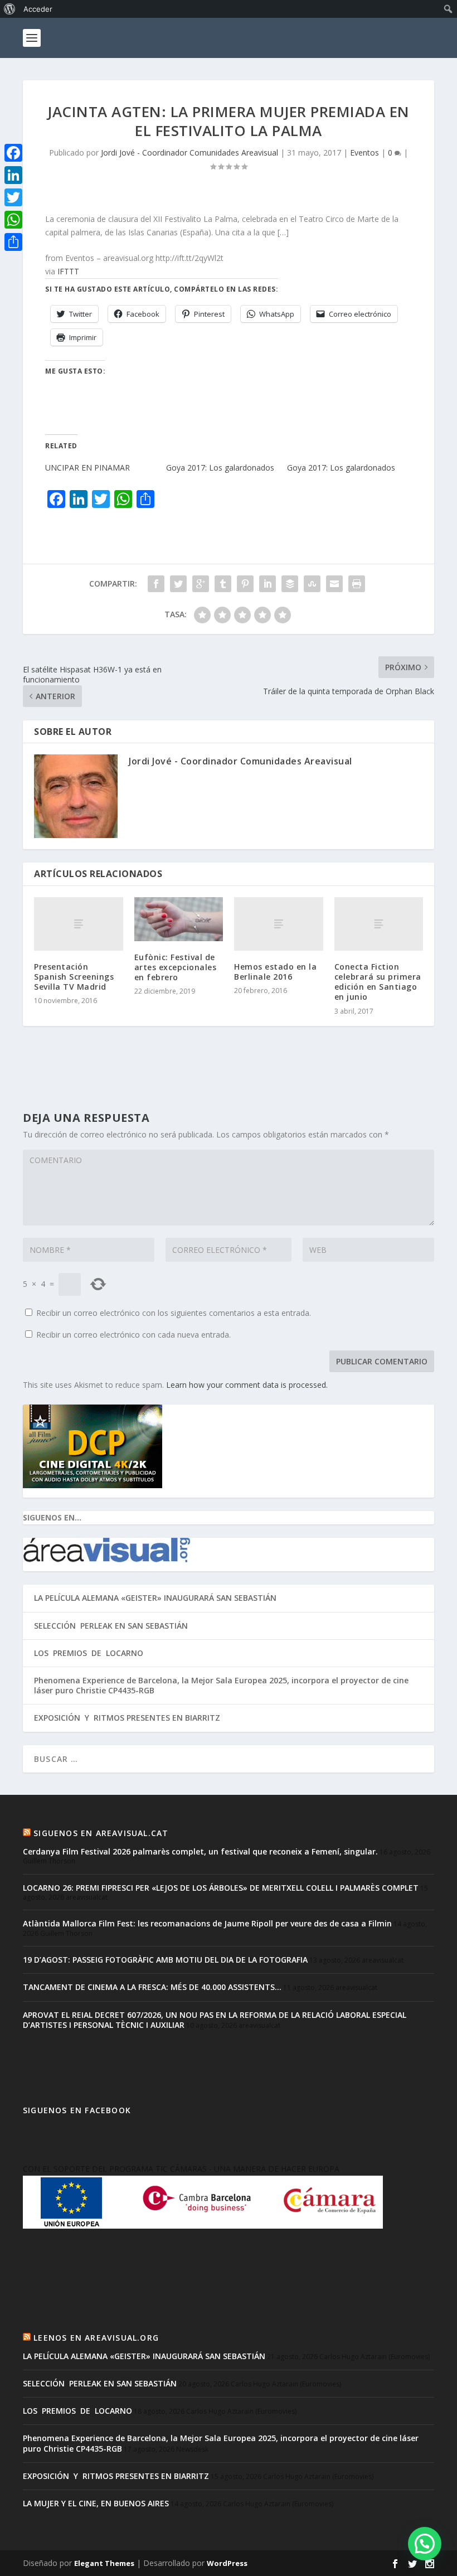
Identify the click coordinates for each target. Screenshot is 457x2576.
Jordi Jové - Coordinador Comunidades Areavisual (189, 152)
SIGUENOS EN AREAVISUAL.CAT (101, 1833)
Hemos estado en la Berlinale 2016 (275, 972)
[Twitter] (13, 197)
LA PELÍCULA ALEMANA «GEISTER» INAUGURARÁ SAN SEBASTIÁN (155, 1598)
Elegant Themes (104, 2563)
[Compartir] (13, 242)
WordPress (227, 2563)
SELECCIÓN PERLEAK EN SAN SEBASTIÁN (111, 1626)
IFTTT (68, 271)
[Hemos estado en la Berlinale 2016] (279, 924)
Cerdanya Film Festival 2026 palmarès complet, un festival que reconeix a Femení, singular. (200, 1851)
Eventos (364, 152)
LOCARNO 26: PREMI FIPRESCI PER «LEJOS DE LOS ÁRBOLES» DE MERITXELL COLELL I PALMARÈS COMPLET (221, 1888)
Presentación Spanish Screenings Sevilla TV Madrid (74, 977)
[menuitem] (10, 9)
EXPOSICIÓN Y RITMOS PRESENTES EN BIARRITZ (127, 1718)
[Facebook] (13, 153)
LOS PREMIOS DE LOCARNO (89, 1653)
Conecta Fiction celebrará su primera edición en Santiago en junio (378, 982)
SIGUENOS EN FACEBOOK (77, 2110)
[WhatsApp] (13, 220)
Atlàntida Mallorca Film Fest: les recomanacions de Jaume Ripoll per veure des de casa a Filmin (207, 1923)
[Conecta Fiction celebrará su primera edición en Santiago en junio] (379, 924)
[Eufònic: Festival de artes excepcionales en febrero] (179, 919)
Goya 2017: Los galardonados (220, 468)
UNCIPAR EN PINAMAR (87, 468)
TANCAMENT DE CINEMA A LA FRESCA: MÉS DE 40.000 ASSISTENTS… (152, 1987)
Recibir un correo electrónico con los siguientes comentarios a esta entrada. (174, 1313)
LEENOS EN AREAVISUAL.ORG (96, 2338)
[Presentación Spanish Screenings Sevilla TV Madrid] (79, 924)
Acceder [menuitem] (38, 9)
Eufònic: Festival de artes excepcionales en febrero (176, 967)
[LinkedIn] (13, 175)
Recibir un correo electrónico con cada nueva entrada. (133, 1335)
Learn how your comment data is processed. (247, 1385)
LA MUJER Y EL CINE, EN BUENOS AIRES (96, 2503)
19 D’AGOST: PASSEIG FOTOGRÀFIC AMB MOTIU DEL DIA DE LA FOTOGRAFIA (165, 1960)
